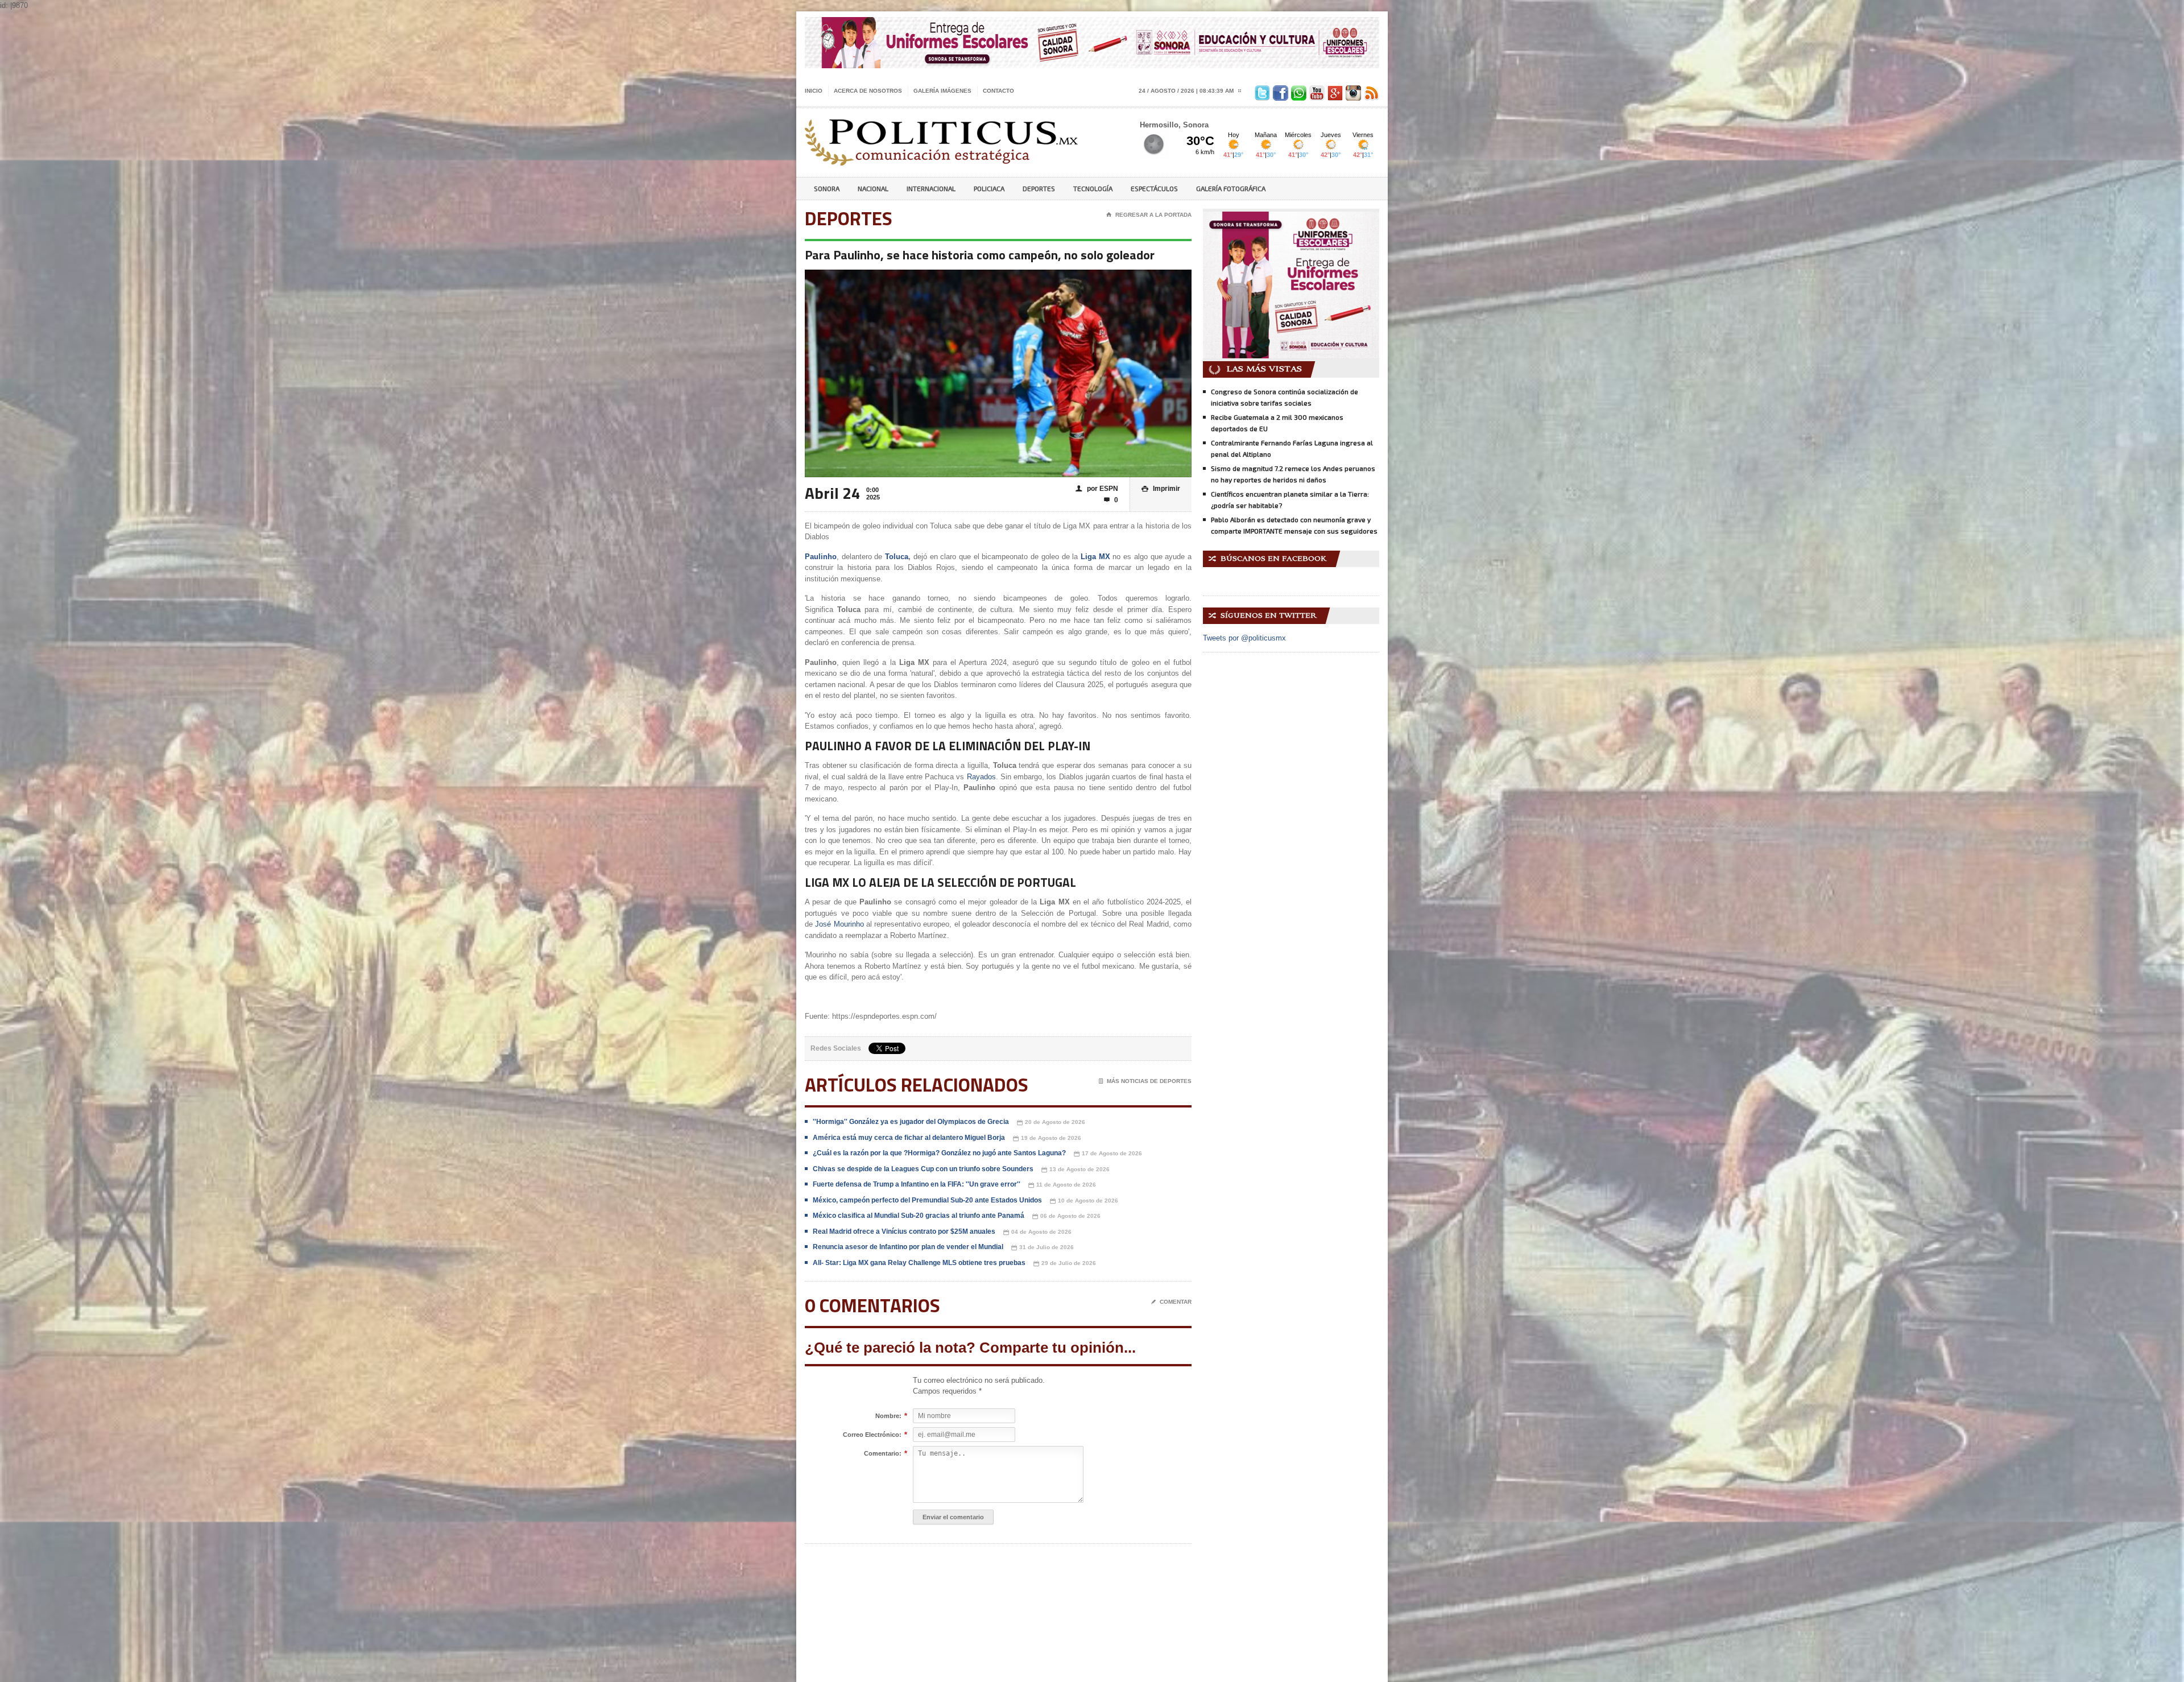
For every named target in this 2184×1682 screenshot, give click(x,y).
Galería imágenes (942, 91)
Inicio (814, 91)
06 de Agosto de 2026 (1066, 1216)
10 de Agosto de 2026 (1084, 1201)
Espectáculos (1154, 188)
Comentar (1171, 1302)
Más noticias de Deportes (1145, 1081)
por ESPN (1097, 489)
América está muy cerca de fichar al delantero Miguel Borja (909, 1138)
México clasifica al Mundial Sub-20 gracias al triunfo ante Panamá (919, 1216)
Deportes (1039, 188)
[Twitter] (1261, 91)
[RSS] (1370, 91)
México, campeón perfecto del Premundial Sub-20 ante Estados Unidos (927, 1200)
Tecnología (1093, 188)
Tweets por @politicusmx (1244, 638)
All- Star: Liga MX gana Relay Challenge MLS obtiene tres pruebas (919, 1263)
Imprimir (1161, 489)
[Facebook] (1279, 91)
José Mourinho (839, 924)
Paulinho (821, 557)
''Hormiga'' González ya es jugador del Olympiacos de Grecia (911, 1122)
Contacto (998, 91)
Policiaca (989, 188)
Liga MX (1095, 557)
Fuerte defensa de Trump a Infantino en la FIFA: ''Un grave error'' (917, 1184)
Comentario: (883, 1454)
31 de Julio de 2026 (1043, 1247)
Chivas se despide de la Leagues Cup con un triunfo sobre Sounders (923, 1169)
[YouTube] (1316, 91)
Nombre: (888, 1416)
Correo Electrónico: (872, 1435)
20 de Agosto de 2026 (1051, 1122)
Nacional (873, 188)
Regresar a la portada (1149, 215)
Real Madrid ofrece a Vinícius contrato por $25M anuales (904, 1231)
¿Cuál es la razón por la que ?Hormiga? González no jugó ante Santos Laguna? (939, 1153)
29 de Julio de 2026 (1065, 1263)
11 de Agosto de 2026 (1062, 1185)
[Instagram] (1352, 91)
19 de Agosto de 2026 (1047, 1138)
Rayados (981, 777)
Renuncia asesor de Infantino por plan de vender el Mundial (908, 1247)
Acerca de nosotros (868, 91)
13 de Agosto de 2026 (1076, 1169)
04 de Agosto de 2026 (1037, 1232)
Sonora (827, 188)
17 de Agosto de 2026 (1108, 1154)
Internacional (931, 188)
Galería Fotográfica (1231, 188)
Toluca (897, 557)
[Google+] (1334, 91)
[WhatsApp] (1297, 91)
